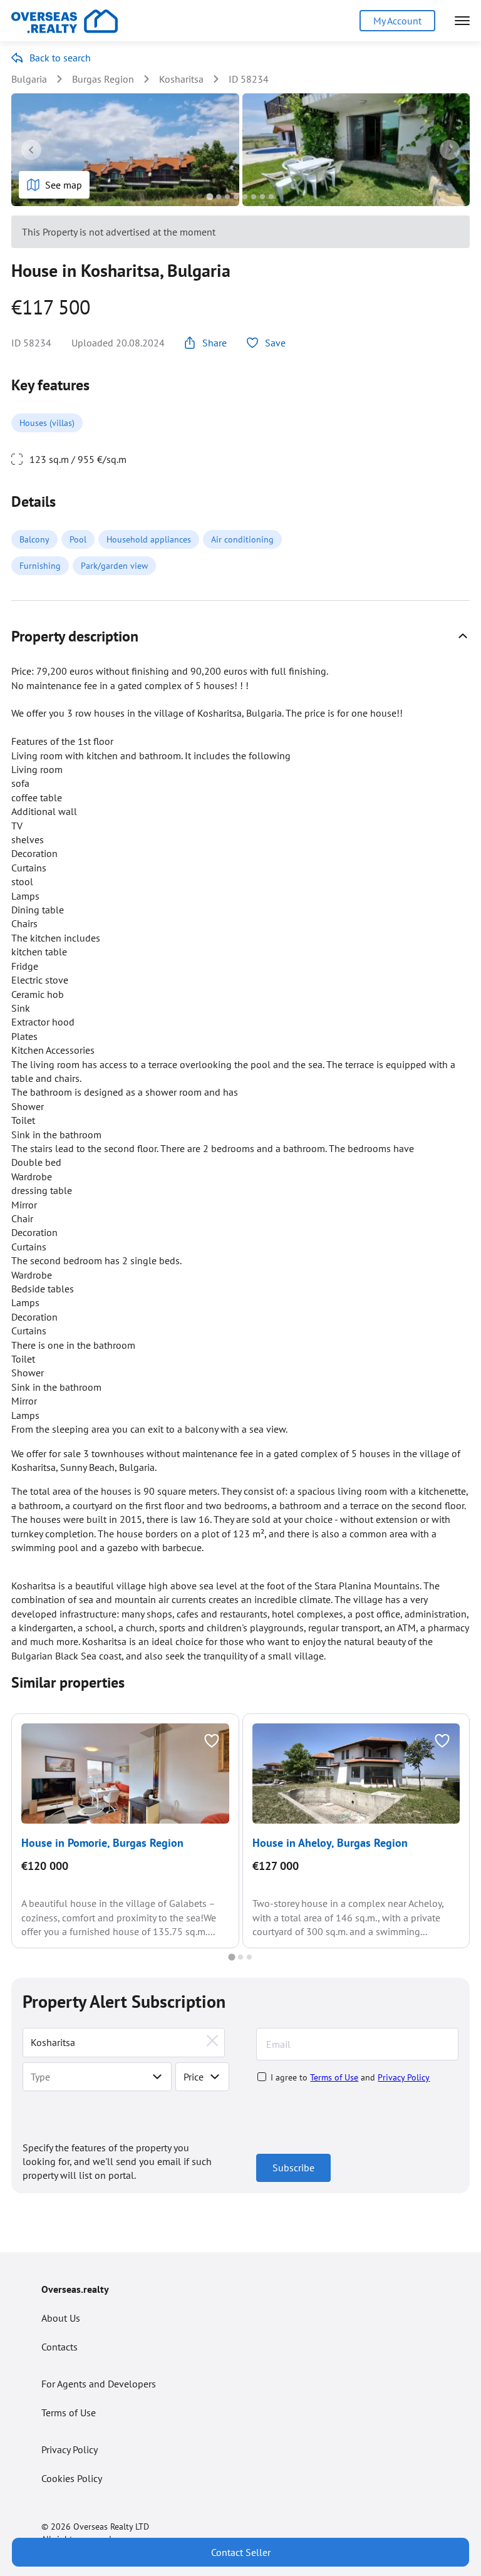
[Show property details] (463, 636)
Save (275, 343)
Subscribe (293, 2168)
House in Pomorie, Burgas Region (102, 1843)
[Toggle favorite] (212, 1741)
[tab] (209, 196)
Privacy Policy (404, 2077)
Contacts (59, 2347)
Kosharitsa (181, 79)
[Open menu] (462, 21)
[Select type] (157, 2077)
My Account (397, 21)
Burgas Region (103, 79)
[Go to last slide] (31, 150)
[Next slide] (450, 150)
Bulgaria (29, 79)
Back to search (60, 58)
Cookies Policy (72, 2478)
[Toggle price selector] (215, 2077)
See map (64, 185)
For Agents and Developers (99, 2384)
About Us (61, 2318)
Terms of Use (334, 2077)
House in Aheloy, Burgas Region (330, 1843)
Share (215, 343)
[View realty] (125, 1774)
